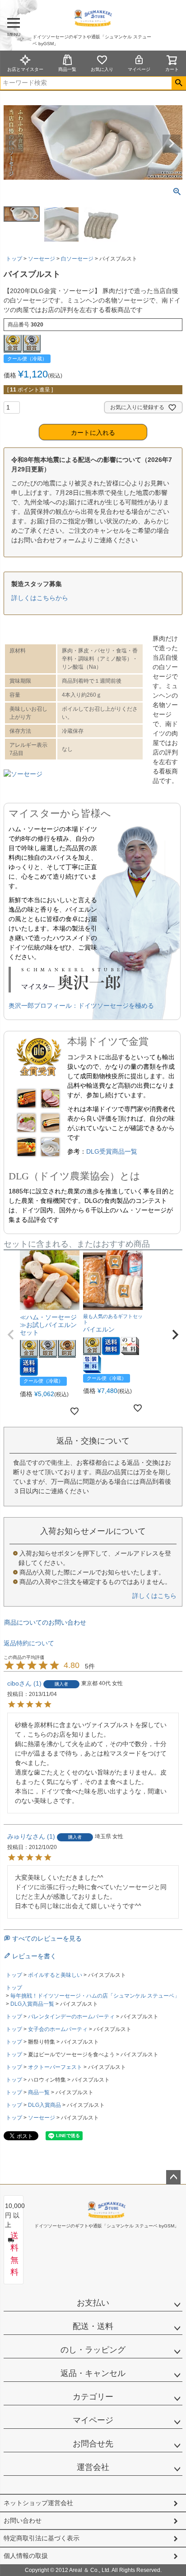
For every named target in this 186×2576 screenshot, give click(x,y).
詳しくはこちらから (40, 598)
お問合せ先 (93, 2444)
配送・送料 (93, 2326)
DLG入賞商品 (44, 2105)
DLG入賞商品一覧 (32, 2004)
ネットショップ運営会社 (38, 2503)
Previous (14, 144)
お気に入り (102, 69)
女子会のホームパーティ (58, 2029)
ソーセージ (42, 259)
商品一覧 (67, 69)
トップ (14, 259)
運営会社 (93, 2467)
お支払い (93, 2303)
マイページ (139, 69)
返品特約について (29, 1643)
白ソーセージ (77, 259)
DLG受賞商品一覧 (112, 1151)
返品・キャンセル (93, 2373)
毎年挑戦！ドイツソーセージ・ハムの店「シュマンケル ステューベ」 (95, 1996)
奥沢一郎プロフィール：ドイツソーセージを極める (81, 1006)
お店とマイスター (25, 69)
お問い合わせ (23, 2520)
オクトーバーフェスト (55, 2067)
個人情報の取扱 (26, 2556)
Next (172, 144)
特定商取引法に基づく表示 (42, 2538)
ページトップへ (173, 2177)
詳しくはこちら (154, 1596)
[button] (11, 1335)
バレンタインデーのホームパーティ (71, 2017)
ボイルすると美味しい (55, 1975)
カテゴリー (93, 2397)
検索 (179, 83)
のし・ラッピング (93, 2350)
